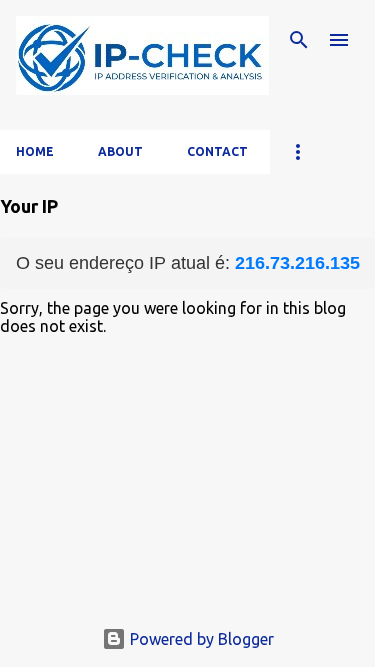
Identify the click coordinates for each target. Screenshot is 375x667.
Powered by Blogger (200, 639)
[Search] (299, 40)
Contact (217, 151)
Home (35, 151)
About (120, 151)
